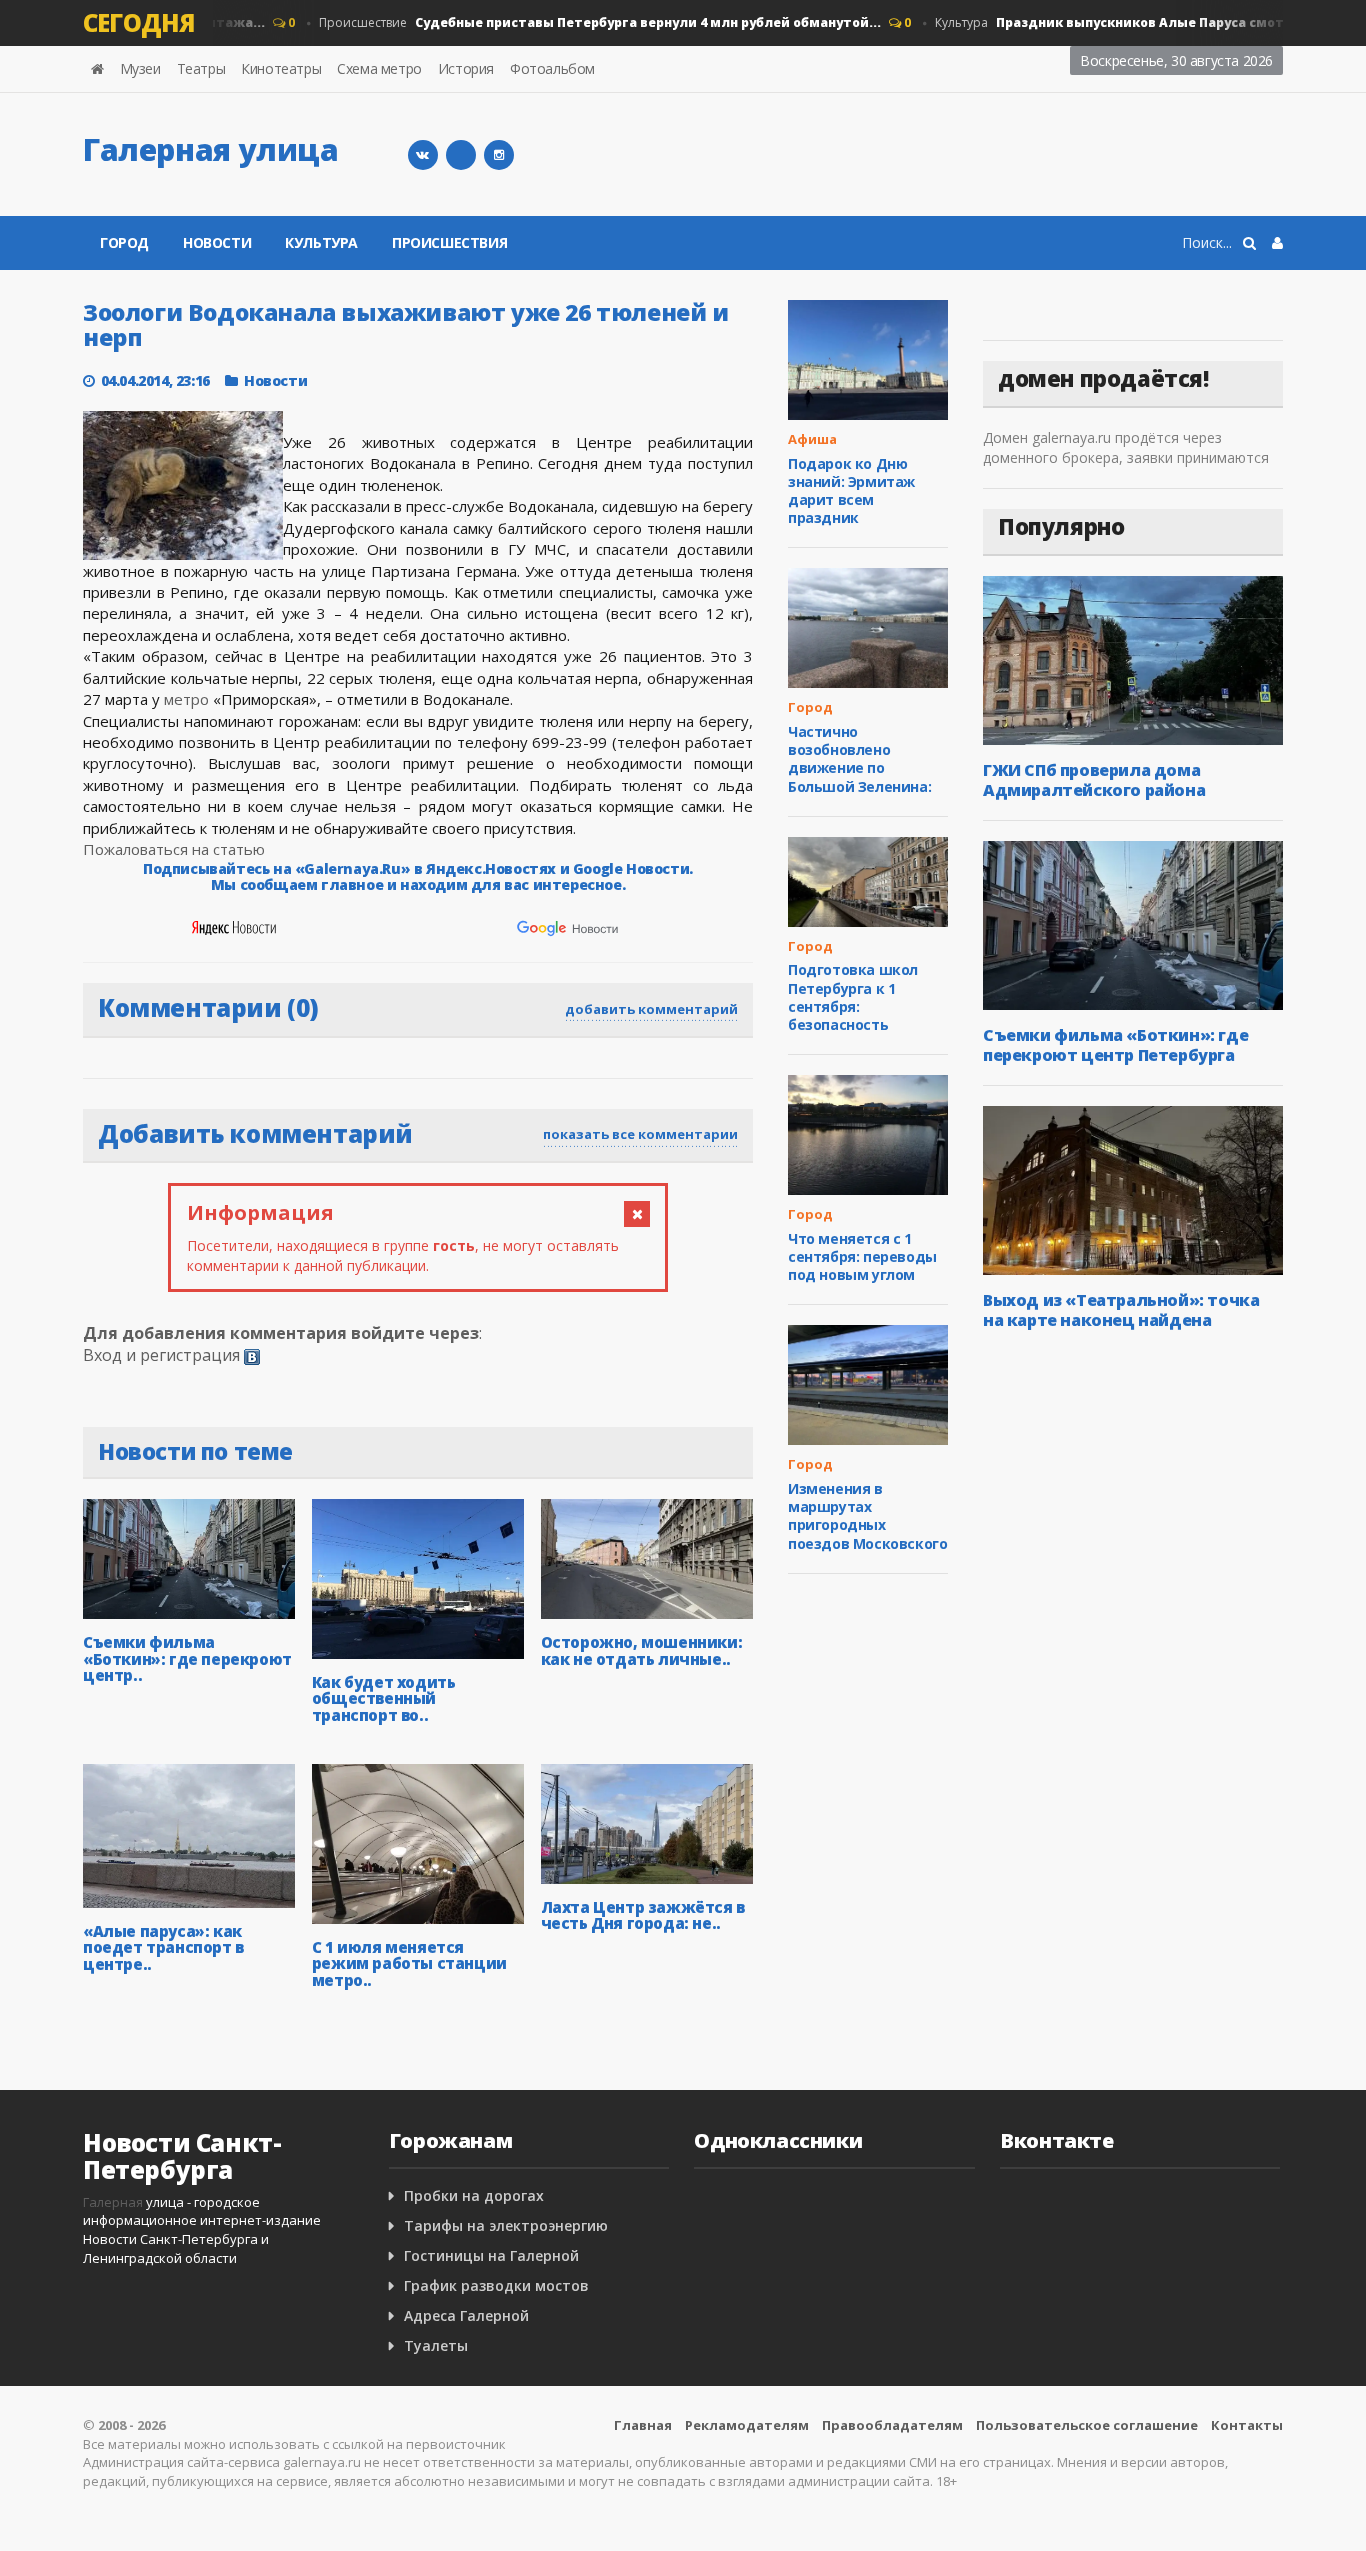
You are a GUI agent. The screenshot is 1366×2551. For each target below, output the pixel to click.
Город (124, 242)
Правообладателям (892, 2425)
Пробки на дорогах (474, 2195)
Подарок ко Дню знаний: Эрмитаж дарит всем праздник (851, 491)
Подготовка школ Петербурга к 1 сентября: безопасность (853, 997)
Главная (643, 2425)
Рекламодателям (747, 2425)
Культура (1135, 22)
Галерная (113, 2202)
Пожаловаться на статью (174, 849)
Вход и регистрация (161, 1355)
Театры (201, 68)
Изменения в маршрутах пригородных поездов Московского (867, 1516)
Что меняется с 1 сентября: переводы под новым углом (862, 1256)
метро (186, 699)
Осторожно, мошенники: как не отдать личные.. (642, 1650)
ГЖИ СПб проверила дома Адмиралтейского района (1094, 780)
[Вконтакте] (423, 155)
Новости (217, 242)
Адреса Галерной (466, 2315)
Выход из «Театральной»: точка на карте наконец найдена (1121, 1310)
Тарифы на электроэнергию (506, 2225)
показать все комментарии (640, 1134)
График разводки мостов (496, 2285)
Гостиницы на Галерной (491, 2255)
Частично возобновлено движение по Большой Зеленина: (859, 759)
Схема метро (379, 68)
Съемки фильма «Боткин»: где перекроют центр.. (187, 1658)
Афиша (812, 439)
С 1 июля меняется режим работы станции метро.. (409, 1963)
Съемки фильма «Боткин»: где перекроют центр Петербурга (1115, 1045)
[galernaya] (499, 155)
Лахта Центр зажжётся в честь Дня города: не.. (643, 1915)
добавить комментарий (651, 1009)
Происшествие (577, 22)
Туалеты (436, 2345)
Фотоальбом (552, 68)
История (466, 68)
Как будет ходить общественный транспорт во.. (384, 1698)
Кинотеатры (281, 68)
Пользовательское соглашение (1087, 2425)
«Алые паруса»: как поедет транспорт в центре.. (163, 1947)
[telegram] (461, 155)
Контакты (1247, 2425)
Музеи (140, 68)
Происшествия (449, 242)
